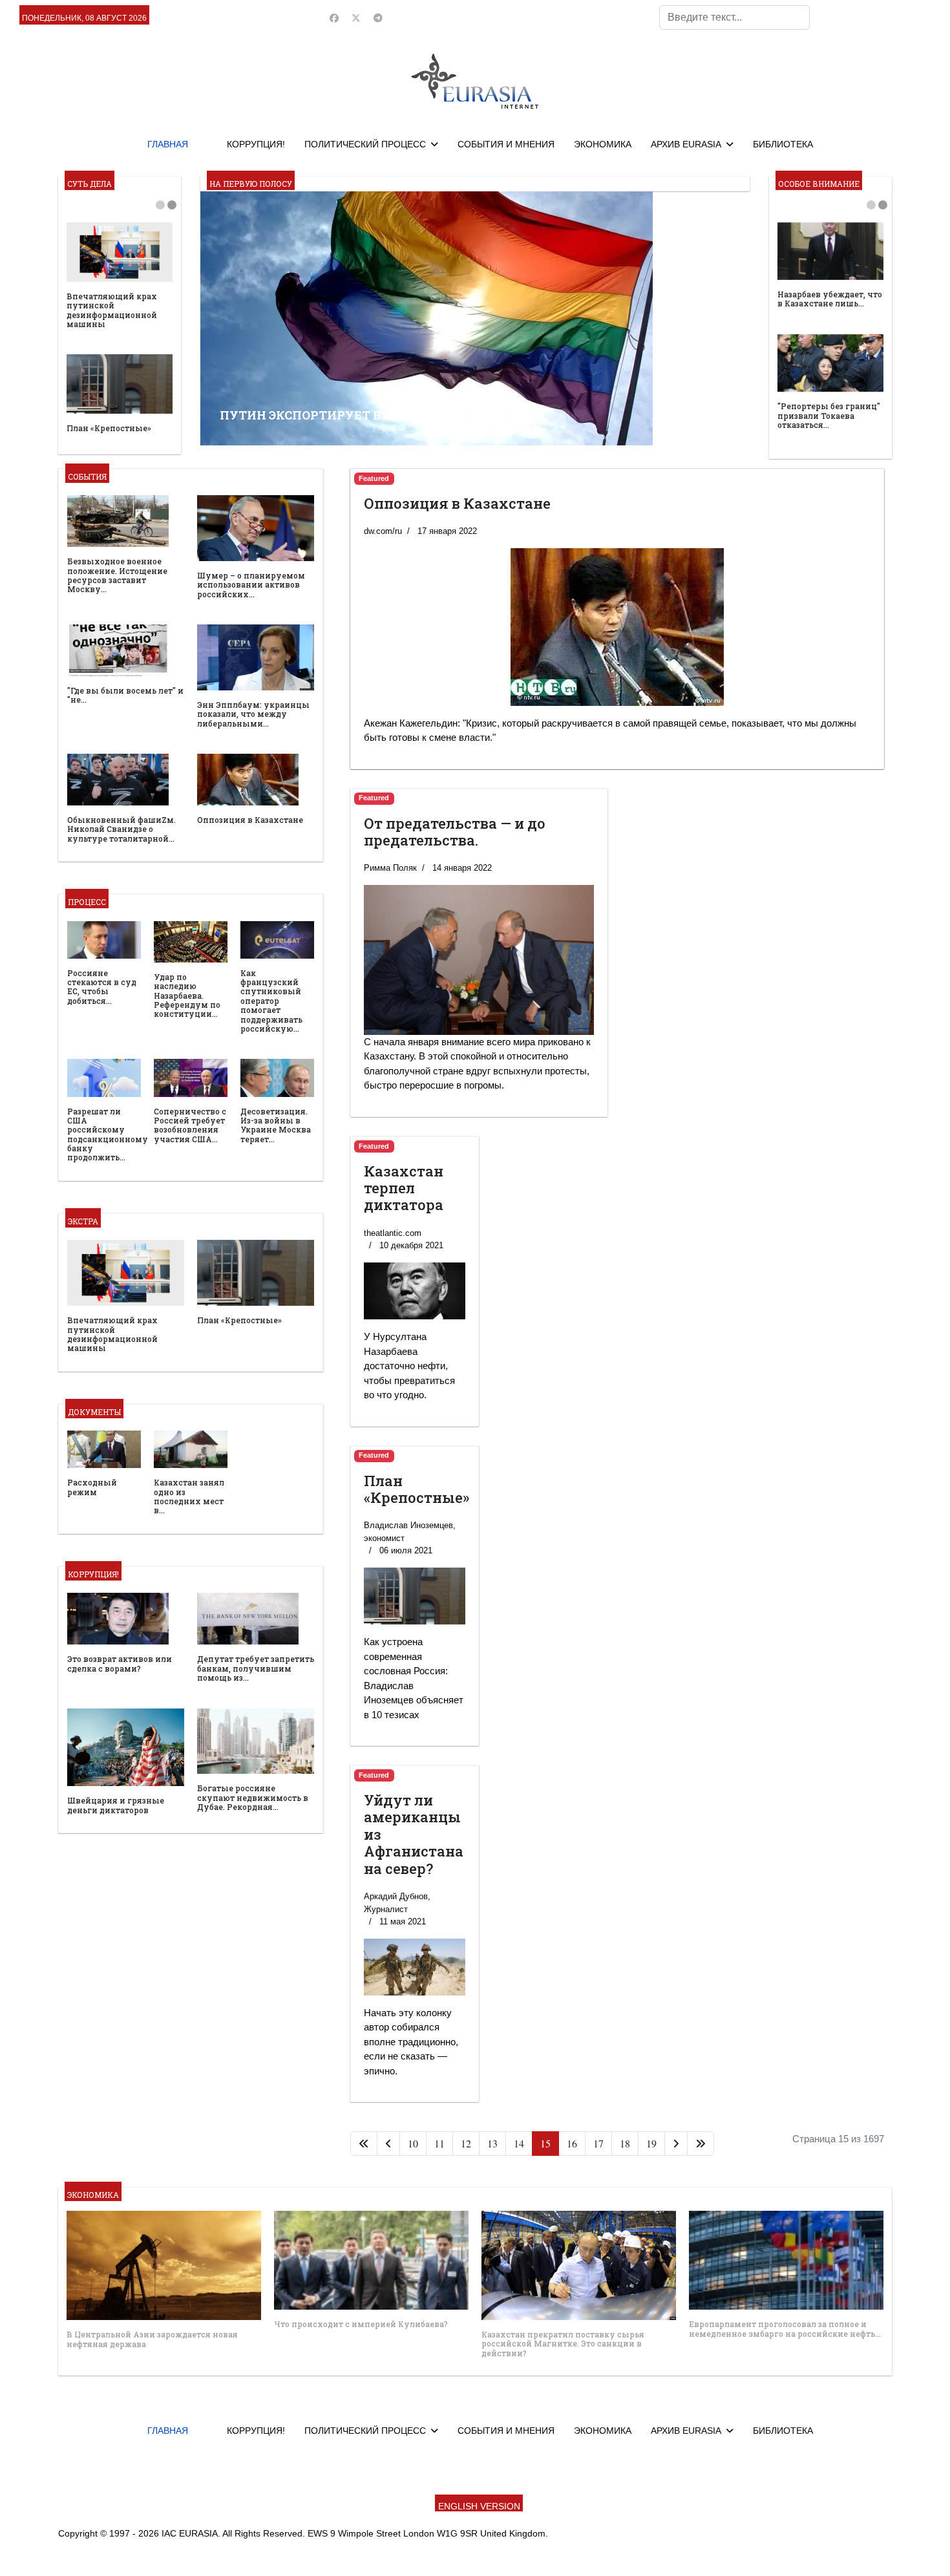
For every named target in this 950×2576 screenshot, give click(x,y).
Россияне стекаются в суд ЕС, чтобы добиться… (102, 987)
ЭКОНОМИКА (603, 144)
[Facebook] (334, 18)
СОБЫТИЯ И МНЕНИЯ (506, 144)
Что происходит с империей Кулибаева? (361, 2324)
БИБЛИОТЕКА (783, 144)
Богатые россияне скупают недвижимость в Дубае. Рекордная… (253, 1797)
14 (519, 2143)
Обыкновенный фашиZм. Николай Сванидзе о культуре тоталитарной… (121, 829)
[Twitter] (356, 18)
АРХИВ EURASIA (686, 144)
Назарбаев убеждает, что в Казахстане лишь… (830, 299)
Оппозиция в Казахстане (250, 820)
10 (413, 2143)
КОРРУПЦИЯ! (256, 144)
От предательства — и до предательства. (455, 832)
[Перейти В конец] (701, 2144)
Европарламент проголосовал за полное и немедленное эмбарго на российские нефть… (785, 2328)
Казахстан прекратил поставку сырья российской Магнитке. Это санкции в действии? (563, 2344)
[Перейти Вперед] (676, 2144)
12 (466, 2143)
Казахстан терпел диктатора (404, 1188)
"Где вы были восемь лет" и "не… (125, 695)
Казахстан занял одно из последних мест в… (189, 1496)
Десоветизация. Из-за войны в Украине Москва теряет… (276, 1125)
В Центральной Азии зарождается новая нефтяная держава (152, 2339)
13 (492, 2143)
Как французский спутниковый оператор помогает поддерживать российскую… (271, 1001)
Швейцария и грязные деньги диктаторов (116, 1805)
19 (651, 2143)
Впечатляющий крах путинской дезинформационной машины (112, 310)
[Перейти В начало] (364, 2144)
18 (625, 2143)
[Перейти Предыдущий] (388, 2144)
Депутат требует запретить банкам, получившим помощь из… (256, 1668)
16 (572, 2143)
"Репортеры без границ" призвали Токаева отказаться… (829, 415)
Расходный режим (92, 1487)
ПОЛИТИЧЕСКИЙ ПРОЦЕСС (365, 144)
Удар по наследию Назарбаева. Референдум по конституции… (187, 995)
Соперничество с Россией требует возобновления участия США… (190, 1125)
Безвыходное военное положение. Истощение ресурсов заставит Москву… (117, 575)
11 (439, 2143)
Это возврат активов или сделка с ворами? (120, 1663)
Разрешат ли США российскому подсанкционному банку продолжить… (108, 1134)
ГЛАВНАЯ (168, 144)
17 (598, 2143)
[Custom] (378, 18)
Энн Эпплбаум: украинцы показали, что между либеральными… (253, 714)
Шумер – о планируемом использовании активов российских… (251, 585)
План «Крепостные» (109, 428)
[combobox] (734, 17)
